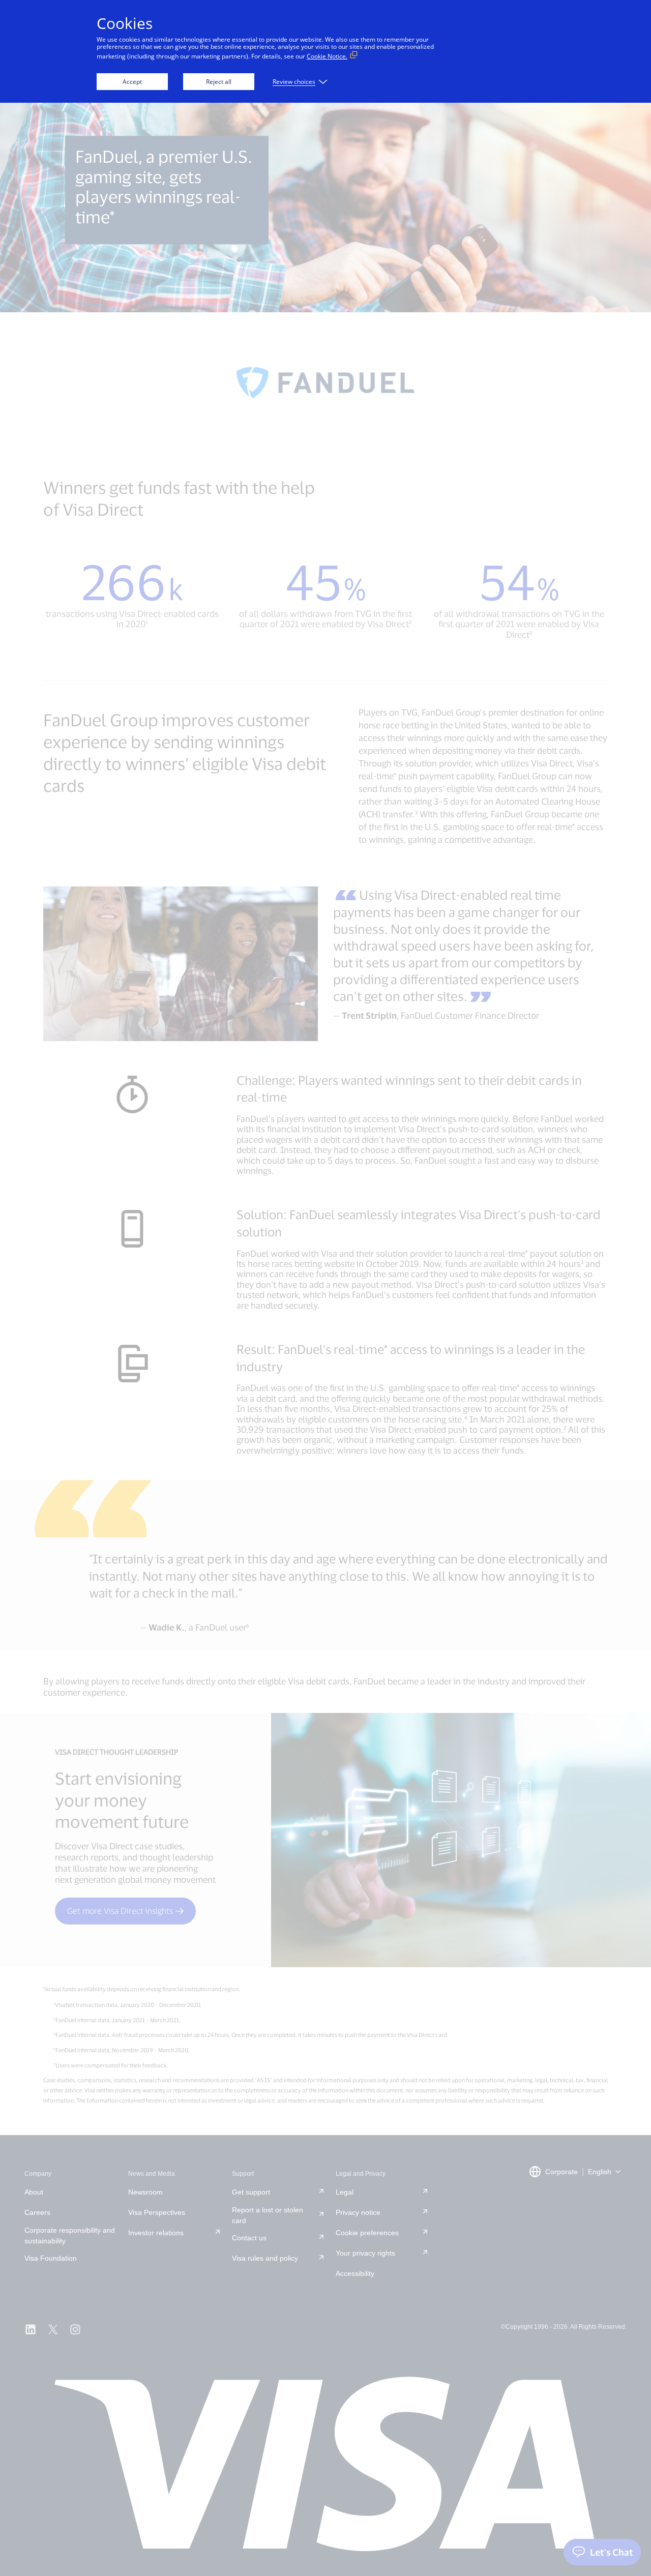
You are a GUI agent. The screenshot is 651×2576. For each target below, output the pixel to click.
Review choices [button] (294, 82)
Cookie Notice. (327, 56)
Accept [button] (132, 82)
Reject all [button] (219, 82)
